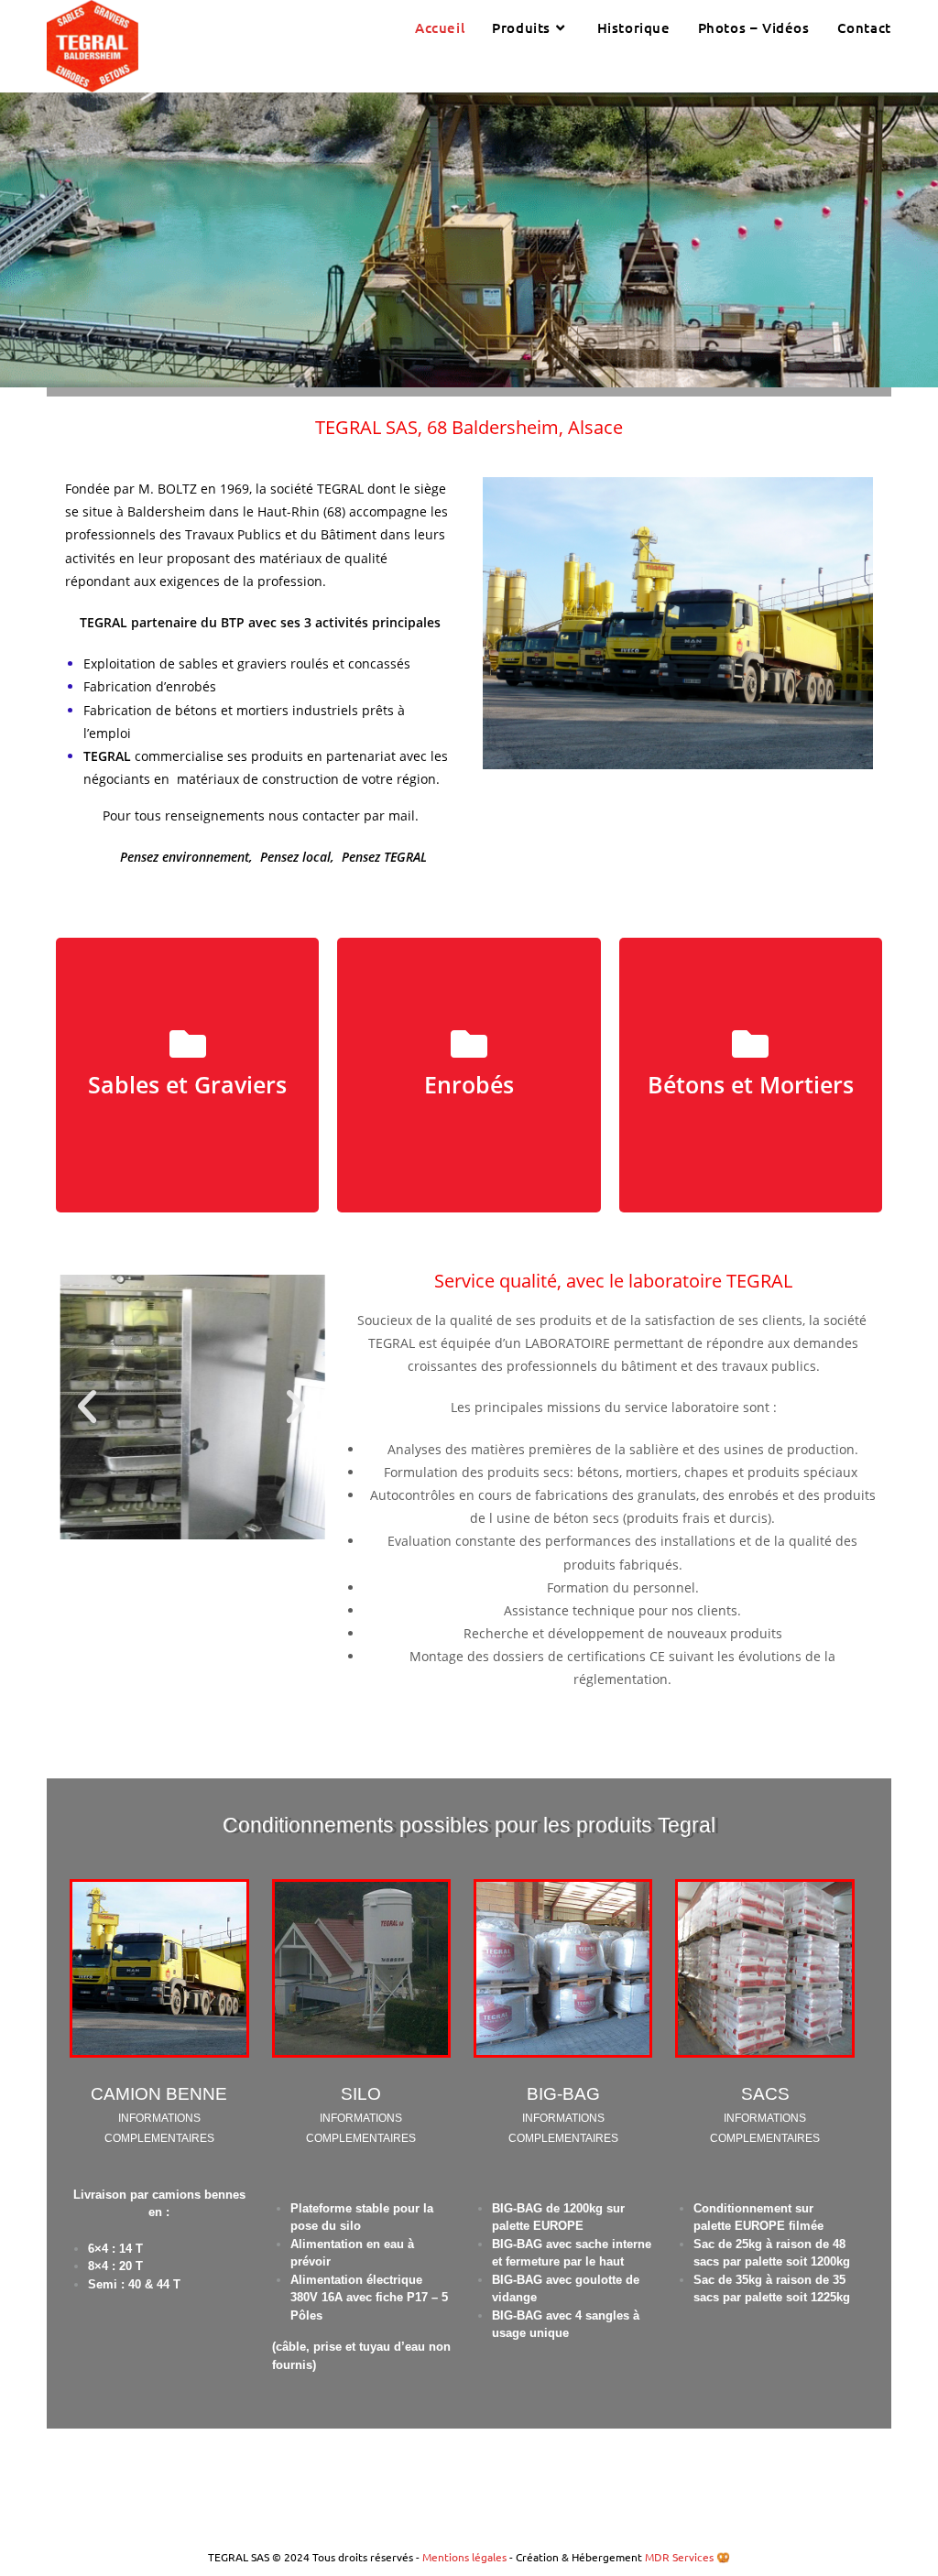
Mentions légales (466, 2557)
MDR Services (679, 2557)
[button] (87, 1407)
